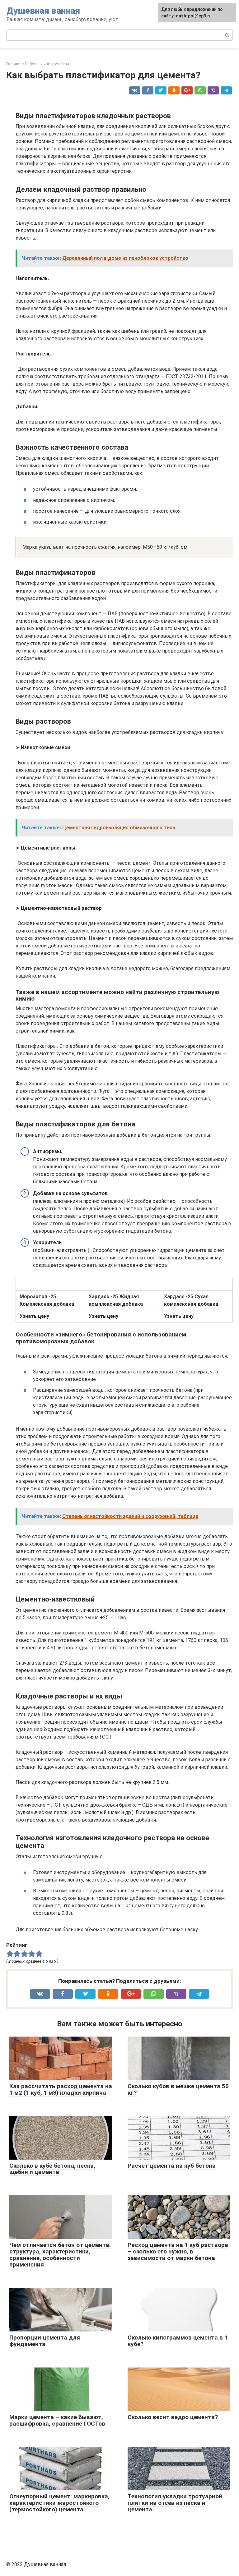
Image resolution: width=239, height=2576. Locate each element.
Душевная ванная (43, 11)
